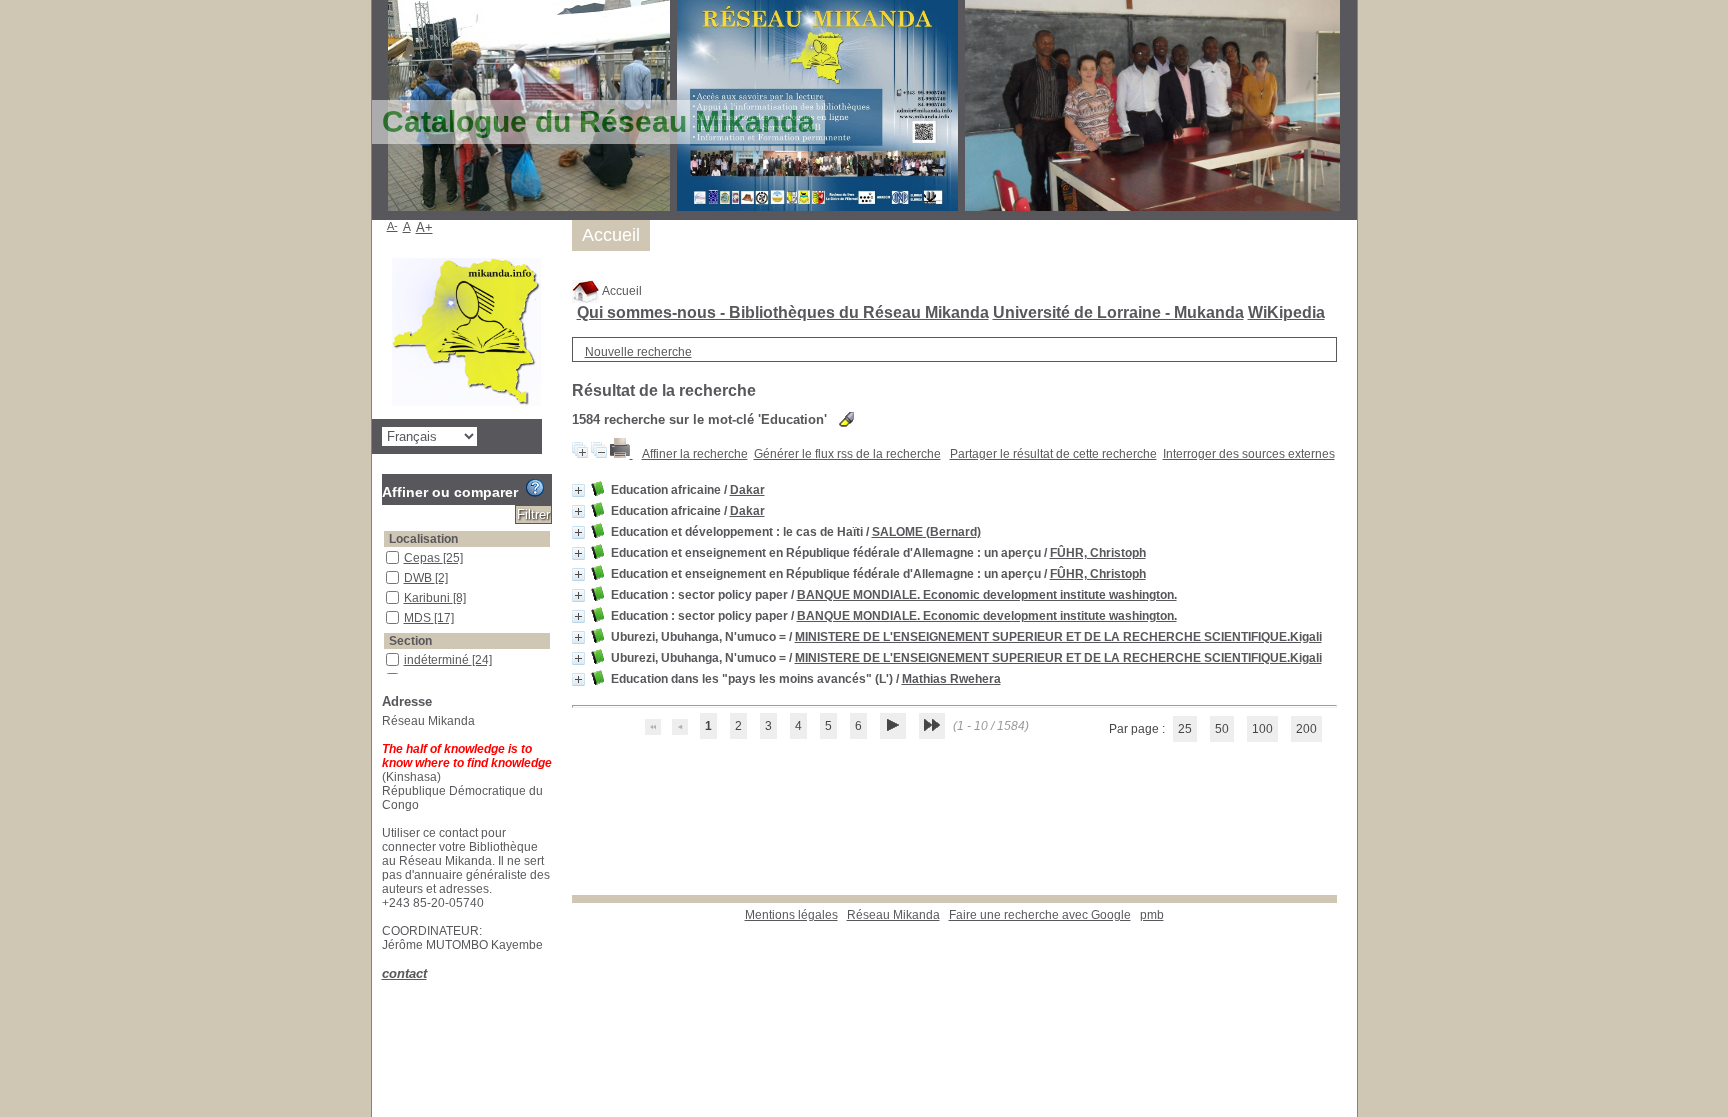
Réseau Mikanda (893, 915)
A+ (424, 227)
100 (1262, 729)
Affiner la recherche (695, 454)
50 (1222, 729)
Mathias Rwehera (951, 679)
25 (1185, 729)
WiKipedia (1286, 312)
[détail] (578, 490)
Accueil (621, 291)
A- (392, 226)
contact (404, 973)
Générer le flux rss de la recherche (847, 454)
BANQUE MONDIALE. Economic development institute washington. (987, 595)
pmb (1152, 915)
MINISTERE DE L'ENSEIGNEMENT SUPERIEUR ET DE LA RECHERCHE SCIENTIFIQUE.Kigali (1058, 637)
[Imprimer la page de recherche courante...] (621, 454)
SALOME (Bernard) (926, 532)
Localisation (423, 539)
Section (410, 641)
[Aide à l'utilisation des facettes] (535, 488)
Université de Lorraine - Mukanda (1118, 312)
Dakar (747, 490)
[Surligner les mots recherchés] (846, 419)
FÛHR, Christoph (1098, 553)
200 (1306, 729)
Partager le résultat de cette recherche (1053, 454)
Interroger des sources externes (1249, 454)
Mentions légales (791, 915)
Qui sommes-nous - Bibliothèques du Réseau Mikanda (783, 312)
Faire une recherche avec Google (1040, 915)
